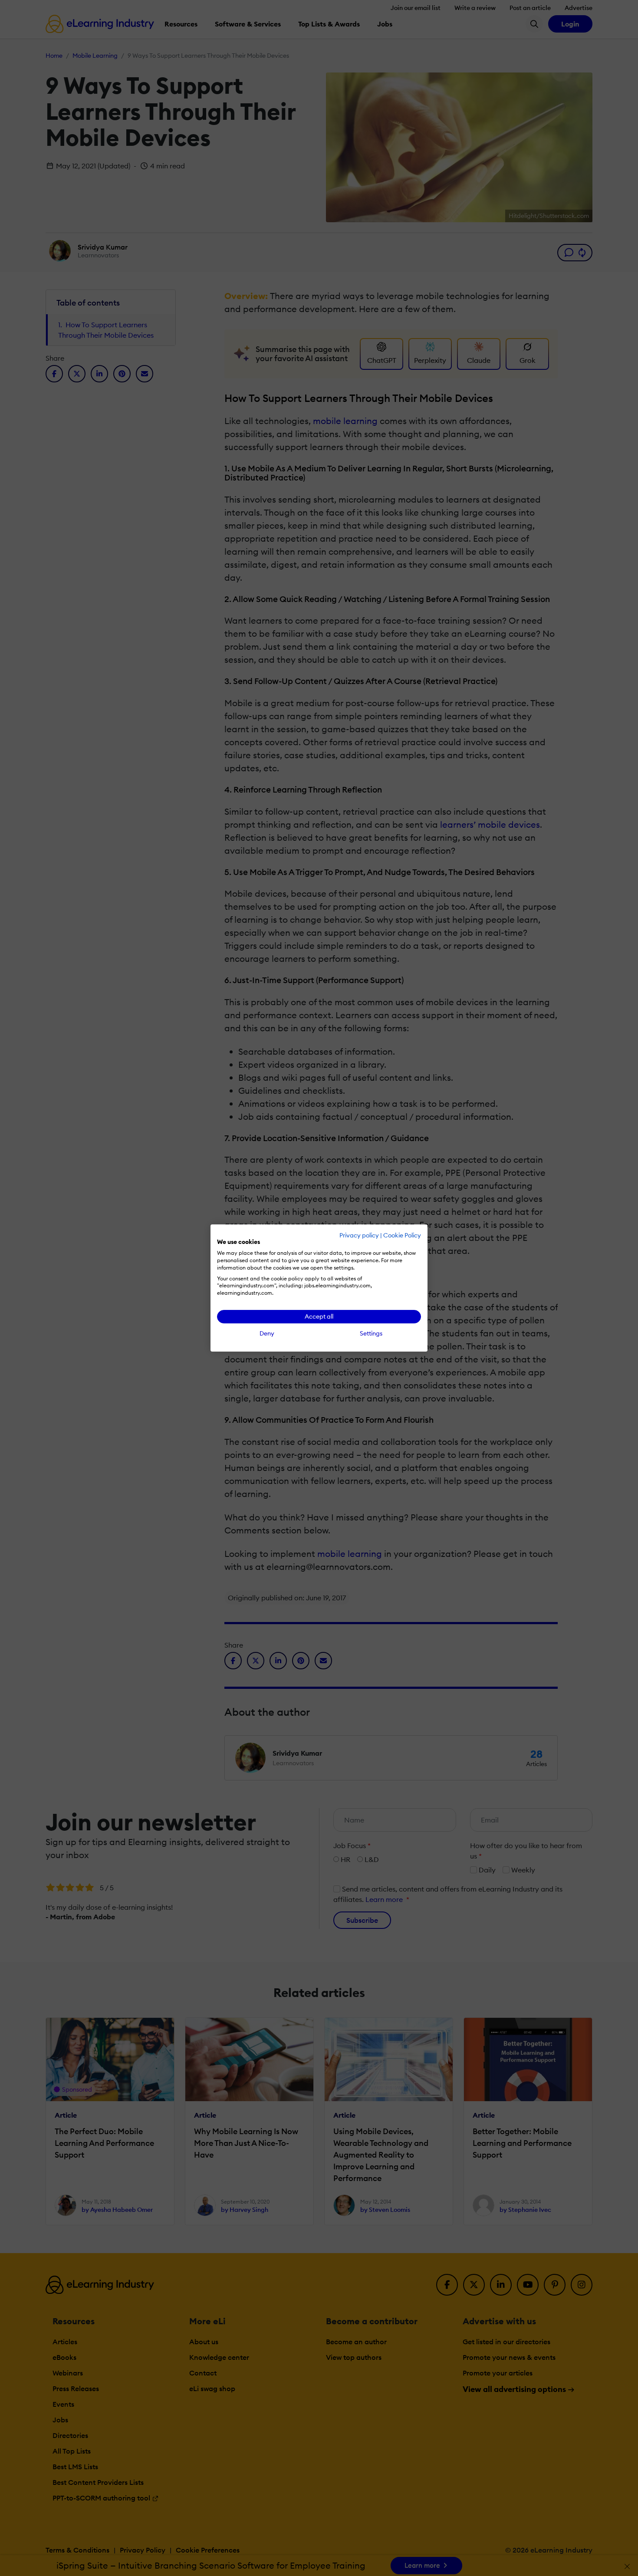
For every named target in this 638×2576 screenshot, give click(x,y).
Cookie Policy (402, 1235)
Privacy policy (359, 1235)
